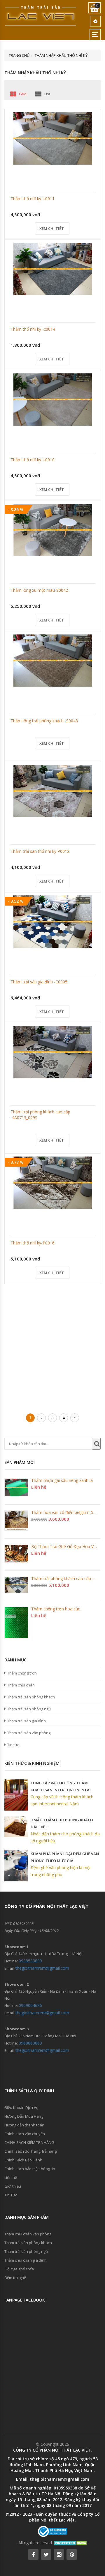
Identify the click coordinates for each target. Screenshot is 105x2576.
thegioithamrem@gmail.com (42, 1968)
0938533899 (30, 1961)
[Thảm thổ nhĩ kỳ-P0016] (53, 1183)
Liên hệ (11, 2177)
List (47, 94)
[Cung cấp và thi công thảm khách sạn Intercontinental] (16, 1795)
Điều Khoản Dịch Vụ (21, 2107)
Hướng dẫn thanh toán (24, 2125)
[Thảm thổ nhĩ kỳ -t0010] (53, 399)
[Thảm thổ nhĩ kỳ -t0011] (53, 138)
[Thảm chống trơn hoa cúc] (16, 1623)
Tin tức (13, 1745)
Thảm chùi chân (21, 1685)
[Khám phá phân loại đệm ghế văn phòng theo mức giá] (16, 1866)
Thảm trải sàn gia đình (27, 1721)
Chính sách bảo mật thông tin (30, 2169)
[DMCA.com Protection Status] (71, 2543)
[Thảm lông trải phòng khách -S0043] (53, 661)
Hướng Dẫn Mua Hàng (24, 2116)
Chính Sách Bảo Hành (23, 2160)
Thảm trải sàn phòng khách (31, 1697)
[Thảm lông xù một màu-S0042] (53, 530)
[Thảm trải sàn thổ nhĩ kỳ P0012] (53, 791)
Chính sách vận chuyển (25, 2134)
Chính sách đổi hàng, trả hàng (30, 2151)
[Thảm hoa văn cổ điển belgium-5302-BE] (16, 1521)
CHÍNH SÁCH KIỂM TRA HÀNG (29, 2142)
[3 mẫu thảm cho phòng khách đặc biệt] (16, 1827)
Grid (23, 94)
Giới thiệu (13, 2186)
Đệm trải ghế (15, 2278)
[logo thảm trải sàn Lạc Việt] (41, 16)
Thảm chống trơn (22, 1673)
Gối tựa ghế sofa (19, 2269)
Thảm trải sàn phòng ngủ (29, 1709)
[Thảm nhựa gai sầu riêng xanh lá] (16, 1487)
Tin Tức (11, 2195)
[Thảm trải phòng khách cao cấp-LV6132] (16, 1585)
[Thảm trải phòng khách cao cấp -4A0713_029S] (53, 1052)
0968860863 (30, 2043)
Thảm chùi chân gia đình (26, 2260)
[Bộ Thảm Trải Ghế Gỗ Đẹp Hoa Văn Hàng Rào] (16, 1554)
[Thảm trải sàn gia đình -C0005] (53, 922)
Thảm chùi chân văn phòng (28, 2234)
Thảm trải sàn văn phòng (29, 1733)
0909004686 (30, 2005)
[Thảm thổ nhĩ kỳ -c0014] (53, 269)
